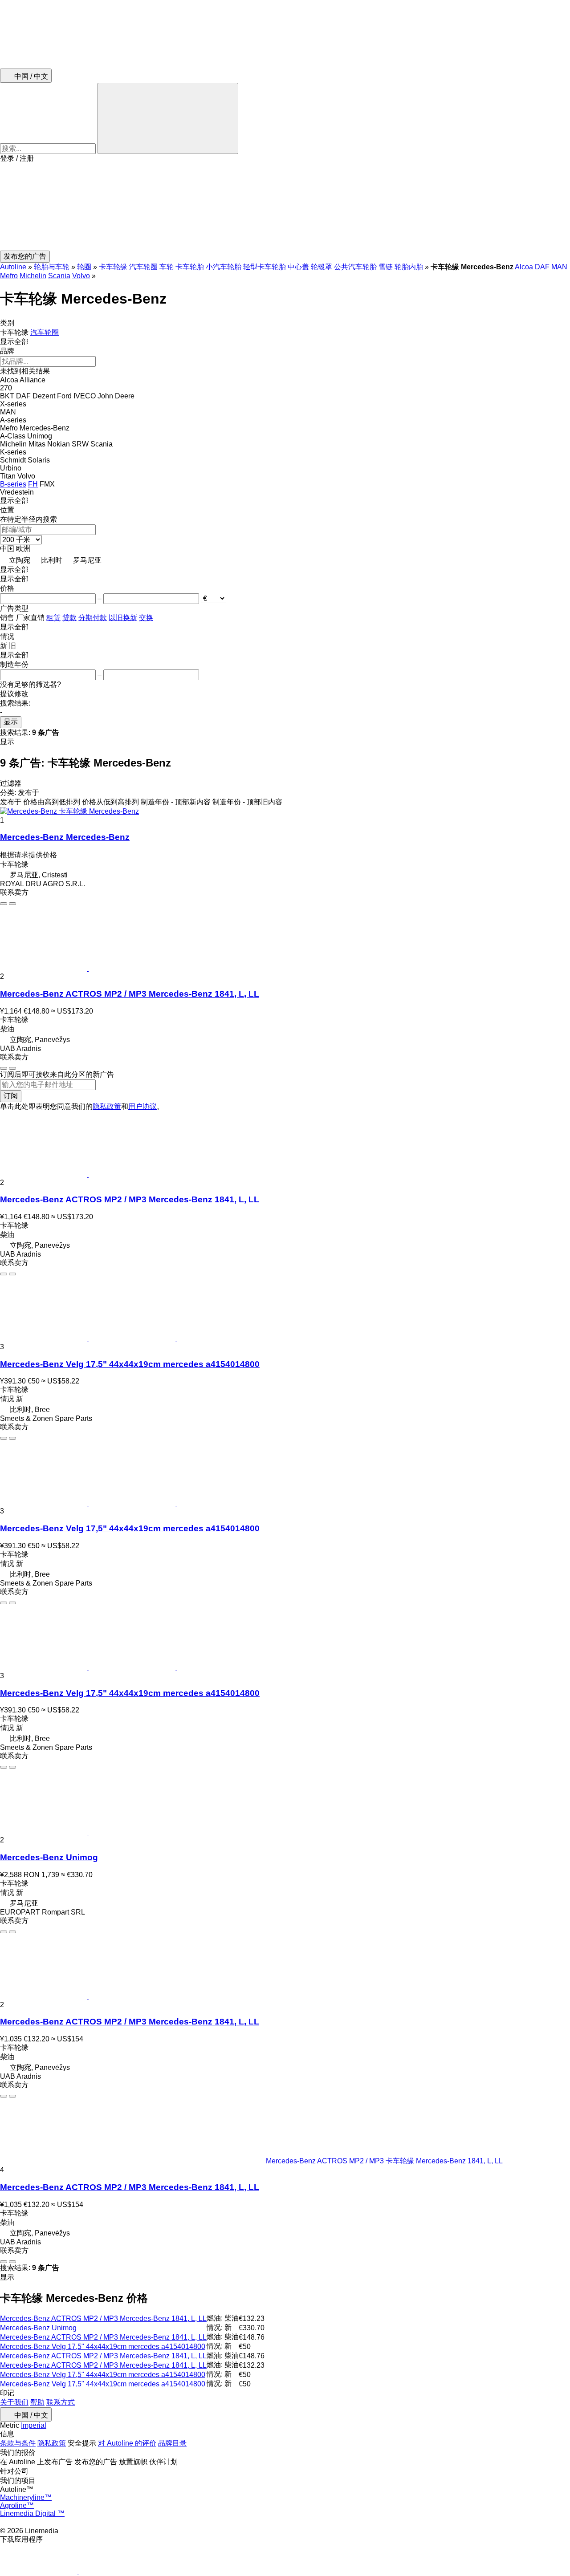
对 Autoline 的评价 (127, 2443)
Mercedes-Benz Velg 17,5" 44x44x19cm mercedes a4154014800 (130, 1364)
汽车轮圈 (143, 267)
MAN (559, 267)
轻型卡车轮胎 (265, 267)
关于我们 (14, 2402)
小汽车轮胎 (224, 267)
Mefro (9, 276)
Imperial (34, 2425)
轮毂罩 (322, 267)
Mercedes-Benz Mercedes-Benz (65, 837)
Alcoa (524, 267)
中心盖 (298, 267)
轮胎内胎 (409, 267)
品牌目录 (172, 2443)
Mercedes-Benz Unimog (49, 1857)
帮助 (37, 2402)
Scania (59, 276)
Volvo (81, 276)
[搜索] (168, 118)
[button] (285, 207)
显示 (11, 722)
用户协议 (142, 1106)
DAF (542, 267)
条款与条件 (18, 2443)
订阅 (11, 1096)
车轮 (167, 267)
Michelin (33, 276)
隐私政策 (107, 1106)
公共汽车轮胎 (355, 267)
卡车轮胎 (190, 267)
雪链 (386, 267)
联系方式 (61, 2402)
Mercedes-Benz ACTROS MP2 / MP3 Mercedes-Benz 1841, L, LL (130, 994)
